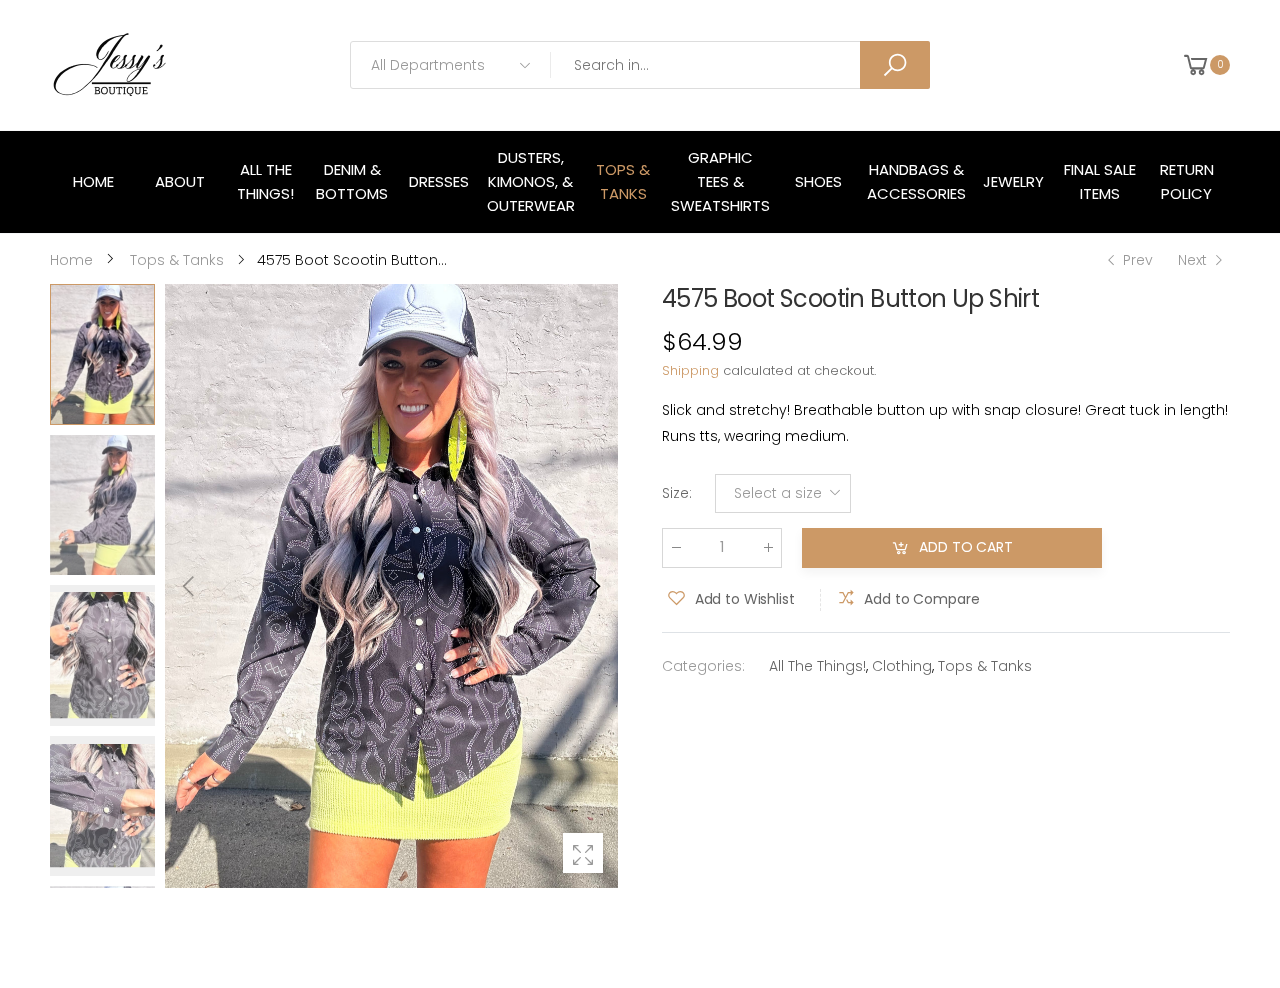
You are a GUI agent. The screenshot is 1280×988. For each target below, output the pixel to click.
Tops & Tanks (985, 666)
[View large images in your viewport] (583, 853)
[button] (593, 586)
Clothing (902, 666)
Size (677, 493)
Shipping (690, 370)
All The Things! (817, 666)
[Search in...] (895, 65)
